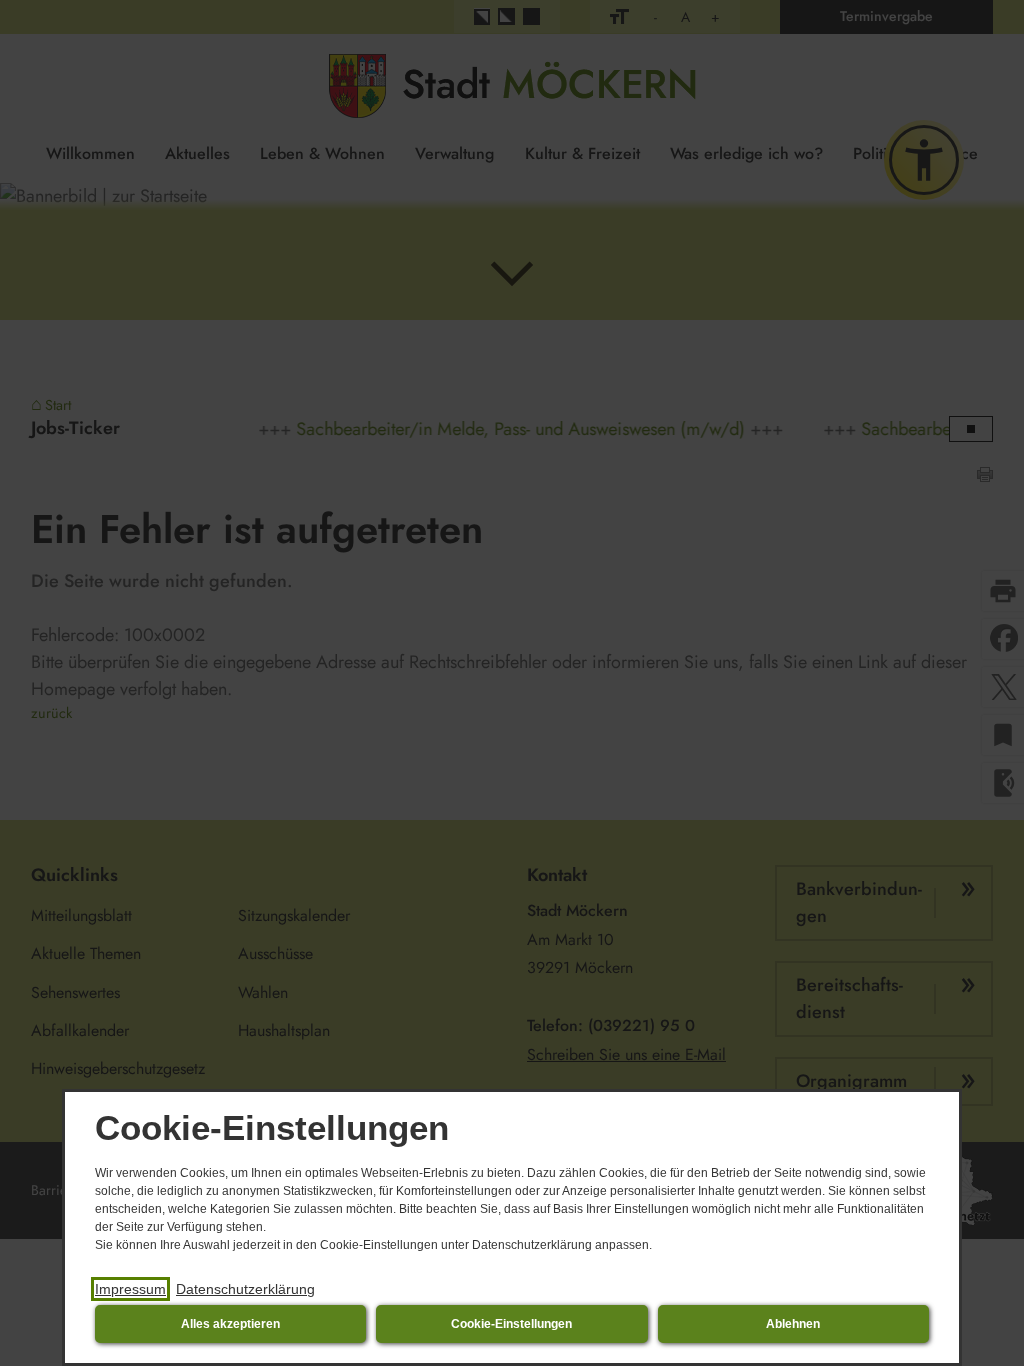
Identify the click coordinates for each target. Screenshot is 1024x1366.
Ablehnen (793, 1324)
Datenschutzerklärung (245, 1289)
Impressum (130, 1289)
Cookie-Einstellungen (511, 1324)
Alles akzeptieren (230, 1324)
